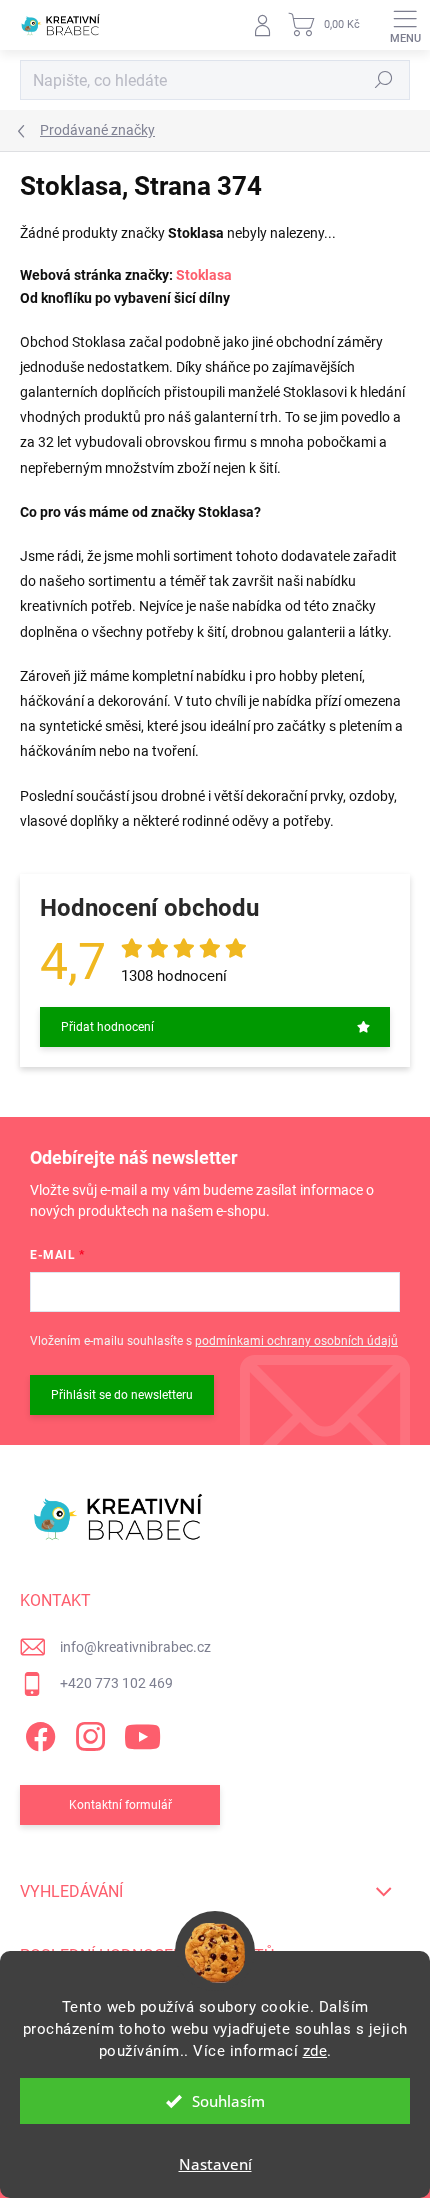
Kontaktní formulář (120, 1805)
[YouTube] (142, 1733)
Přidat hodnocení (107, 1027)
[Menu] (405, 25)
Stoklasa (204, 275)
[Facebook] (37, 1733)
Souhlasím (228, 2101)
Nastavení (215, 2164)
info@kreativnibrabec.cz (135, 1647)
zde (315, 2051)
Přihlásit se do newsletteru (122, 1395)
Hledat (384, 80)
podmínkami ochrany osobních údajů (296, 1341)
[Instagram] (87, 1733)
